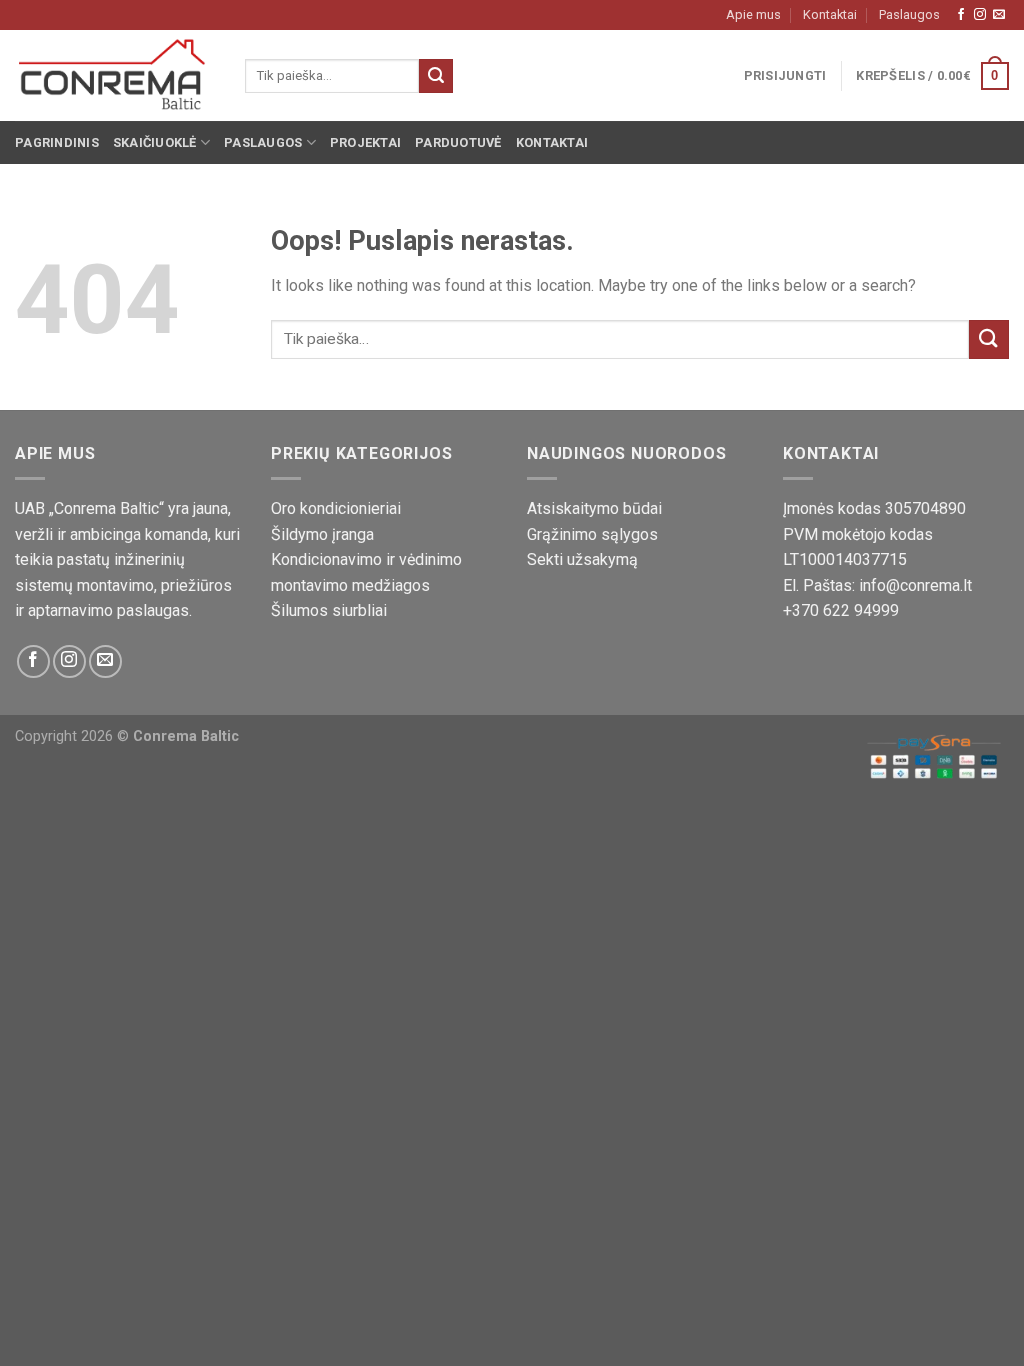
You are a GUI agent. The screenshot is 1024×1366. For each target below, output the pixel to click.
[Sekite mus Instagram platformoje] (980, 15)
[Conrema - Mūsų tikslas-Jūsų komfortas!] (115, 76)
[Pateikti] (436, 76)
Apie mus (753, 14)
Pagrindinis (57, 142)
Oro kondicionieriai (336, 508)
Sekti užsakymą (582, 559)
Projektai (365, 142)
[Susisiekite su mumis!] (999, 15)
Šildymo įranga (322, 534)
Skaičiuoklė (155, 142)
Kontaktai (830, 14)
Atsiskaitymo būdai (594, 508)
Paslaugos (909, 14)
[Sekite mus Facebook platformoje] (961, 15)
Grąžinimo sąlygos (592, 534)
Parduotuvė (458, 142)
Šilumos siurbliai (329, 610)
